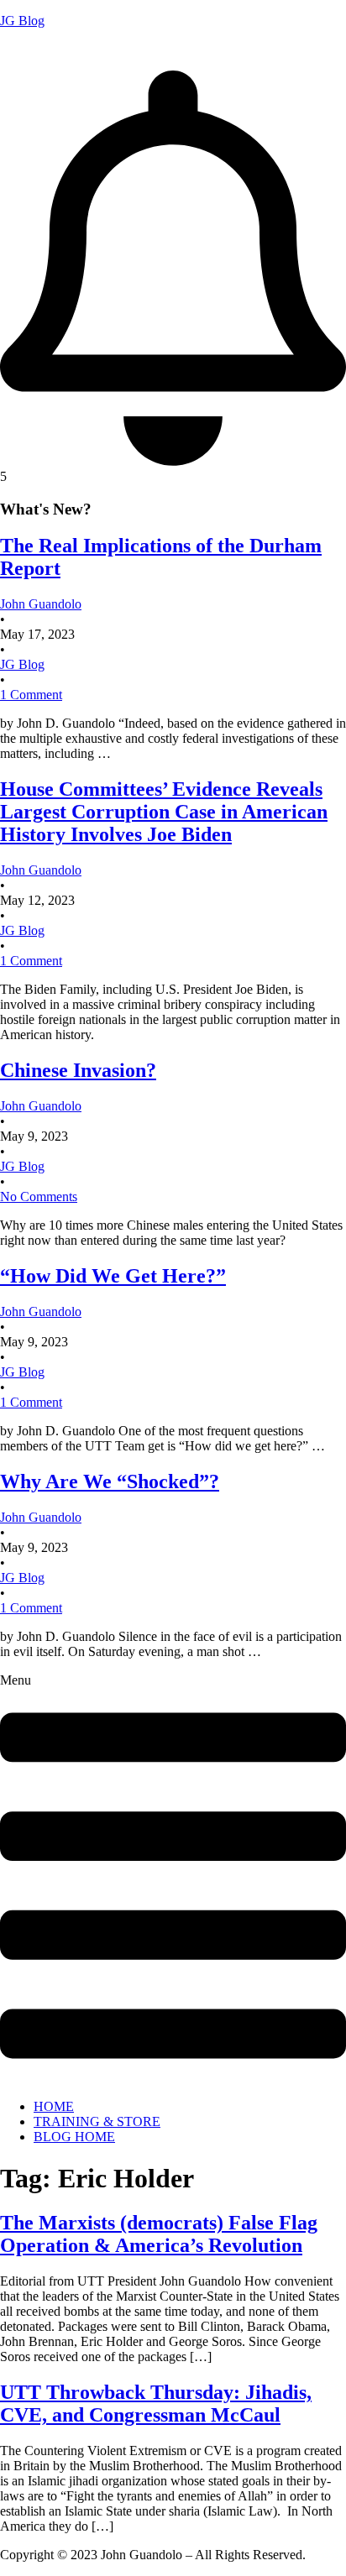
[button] (173, 1880)
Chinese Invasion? (78, 1070)
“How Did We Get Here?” (113, 1276)
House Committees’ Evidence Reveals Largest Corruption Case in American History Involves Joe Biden (164, 812)
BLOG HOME (74, 2137)
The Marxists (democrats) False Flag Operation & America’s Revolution (159, 2234)
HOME (54, 2106)
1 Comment (31, 695)
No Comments (39, 1197)
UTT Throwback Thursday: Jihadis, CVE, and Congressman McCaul (156, 2404)
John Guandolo (41, 49)
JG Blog (22, 21)
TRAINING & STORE (97, 2121)
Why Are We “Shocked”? (110, 1481)
